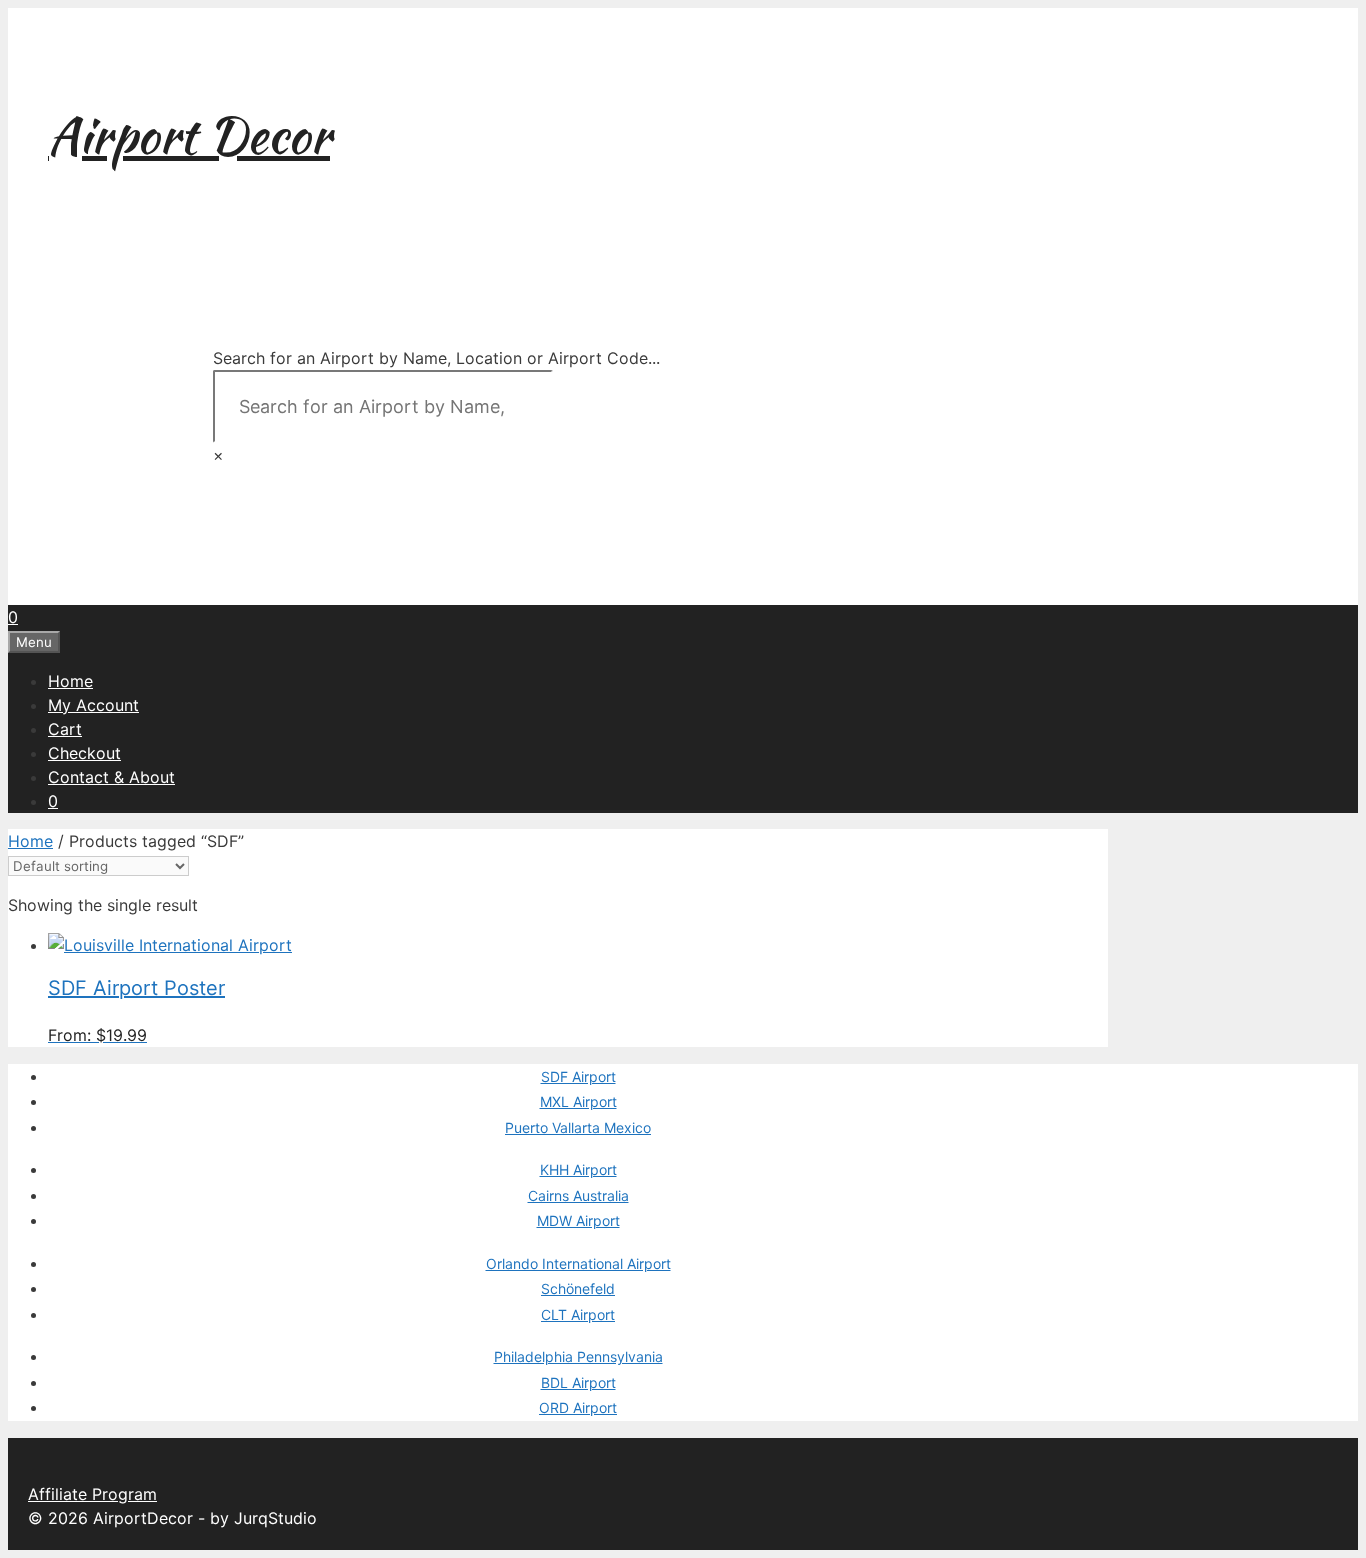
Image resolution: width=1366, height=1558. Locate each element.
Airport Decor (189, 135)
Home (70, 681)
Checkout (84, 753)
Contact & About (111, 777)
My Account (93, 705)
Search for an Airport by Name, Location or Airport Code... (436, 358)
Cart (65, 729)
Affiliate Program (92, 1494)
